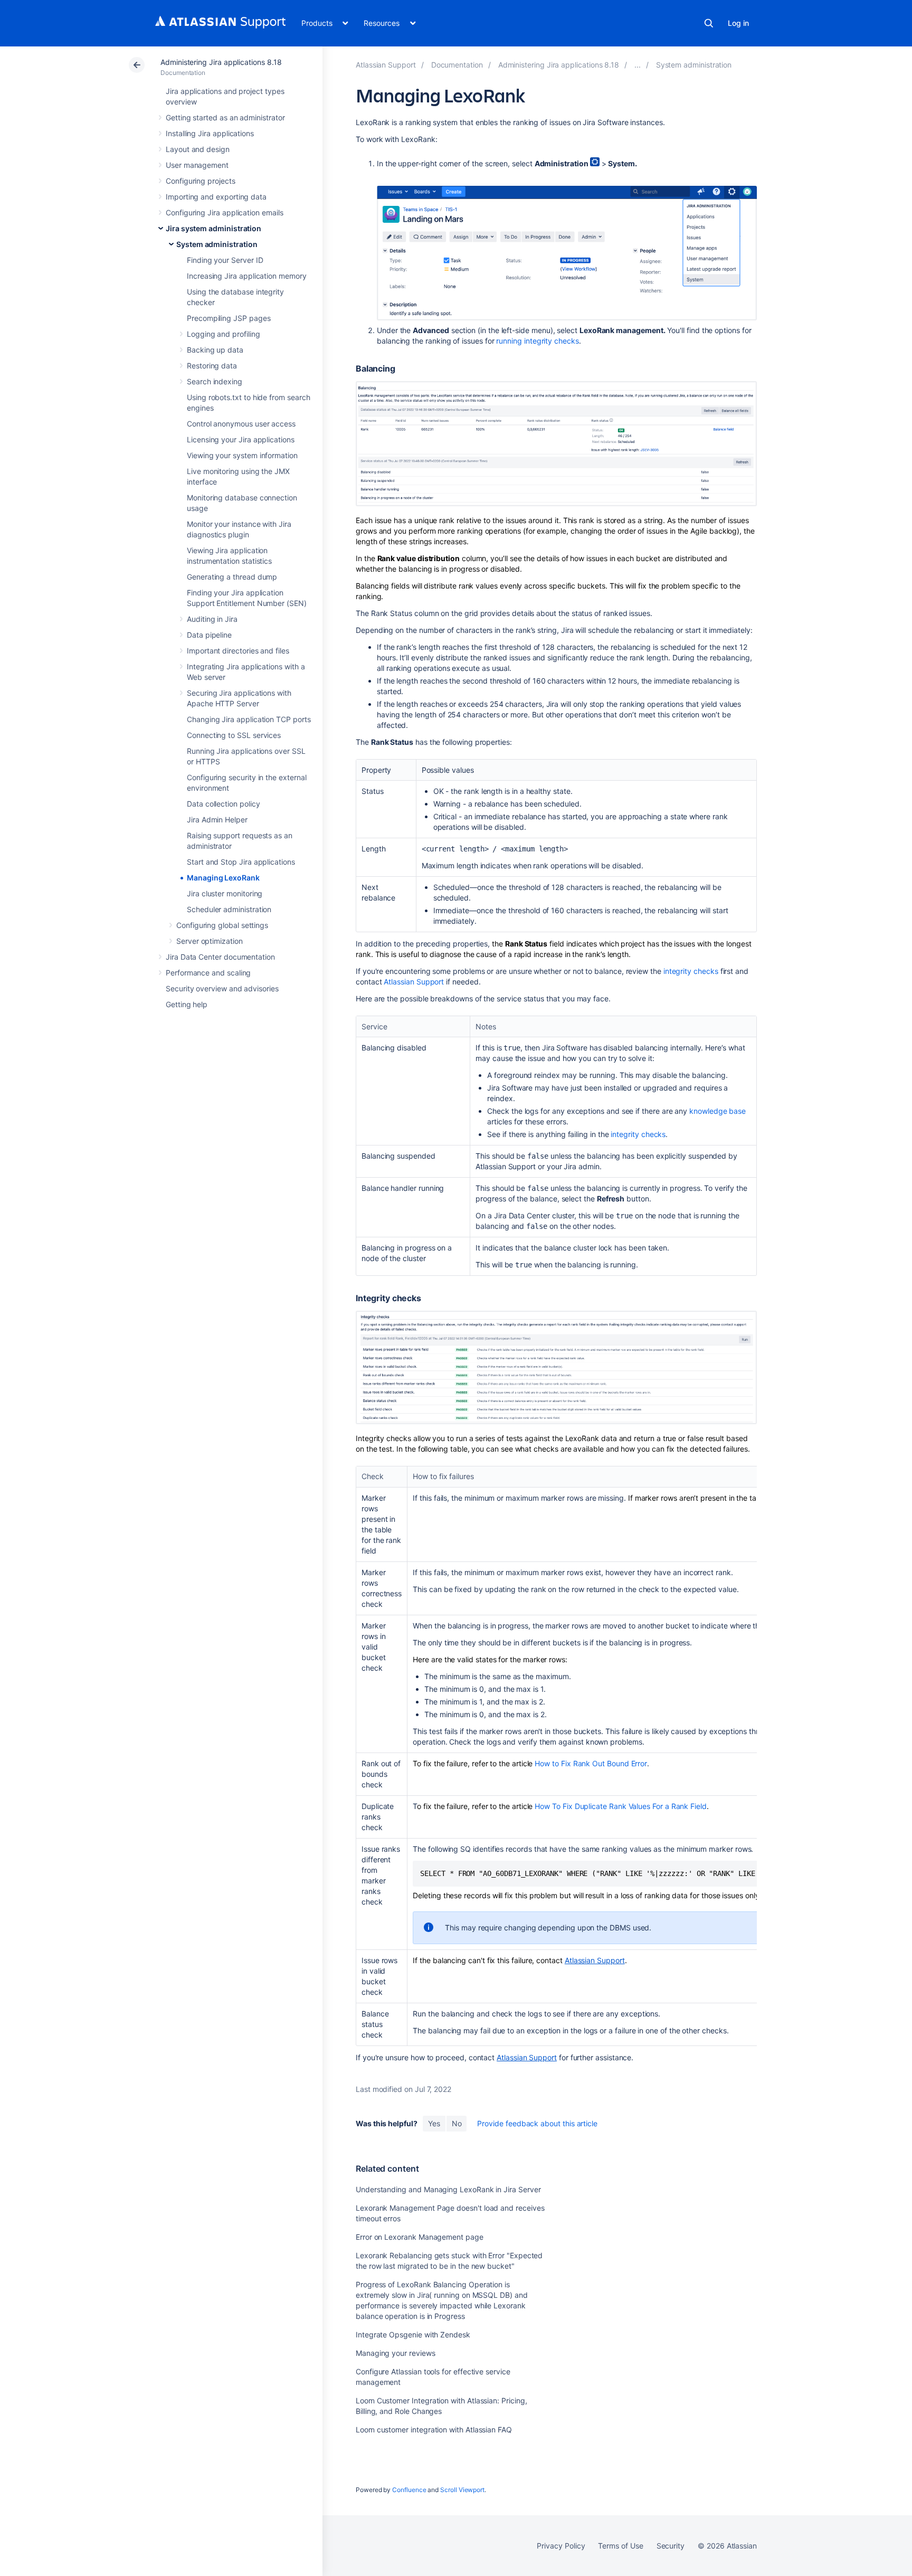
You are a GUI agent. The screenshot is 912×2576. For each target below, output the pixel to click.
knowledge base (716, 1111)
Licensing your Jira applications (241, 439)
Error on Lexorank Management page (420, 2237)
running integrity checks (537, 341)
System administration (217, 244)
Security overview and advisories (222, 988)
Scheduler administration (229, 909)
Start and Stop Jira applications (241, 862)
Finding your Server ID (225, 260)
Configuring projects (201, 181)
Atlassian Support (414, 982)
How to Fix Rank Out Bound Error (591, 1763)
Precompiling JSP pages (229, 318)
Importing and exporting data (216, 197)
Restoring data (212, 366)
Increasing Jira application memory (247, 276)
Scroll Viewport (462, 2490)
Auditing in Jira (212, 619)
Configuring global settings (222, 925)
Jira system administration (213, 228)
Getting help (187, 1004)
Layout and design (198, 149)
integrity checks (691, 971)
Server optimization (210, 941)
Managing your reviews (396, 2353)
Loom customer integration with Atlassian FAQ (434, 2430)
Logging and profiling (224, 334)
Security (671, 2546)
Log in (738, 23)
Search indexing (215, 381)
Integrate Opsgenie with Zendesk (413, 2334)
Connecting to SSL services (234, 735)
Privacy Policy (561, 2546)
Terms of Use (620, 2546)
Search (709, 23)
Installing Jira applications (210, 133)
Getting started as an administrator (225, 117)
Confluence (409, 2490)
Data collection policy (223, 804)
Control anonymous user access (241, 424)
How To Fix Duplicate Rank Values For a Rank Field (621, 1806)
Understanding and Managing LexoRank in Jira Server (448, 2189)
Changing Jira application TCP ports (249, 719)
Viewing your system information (242, 455)
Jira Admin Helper (217, 820)
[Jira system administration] (638, 65)
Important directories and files (238, 651)
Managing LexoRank (223, 878)
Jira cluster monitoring (225, 893)
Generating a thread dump (232, 577)
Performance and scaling (208, 973)
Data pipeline (209, 635)
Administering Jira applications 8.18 (221, 62)
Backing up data (215, 350)
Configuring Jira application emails (225, 212)
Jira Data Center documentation (220, 957)
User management (197, 165)
